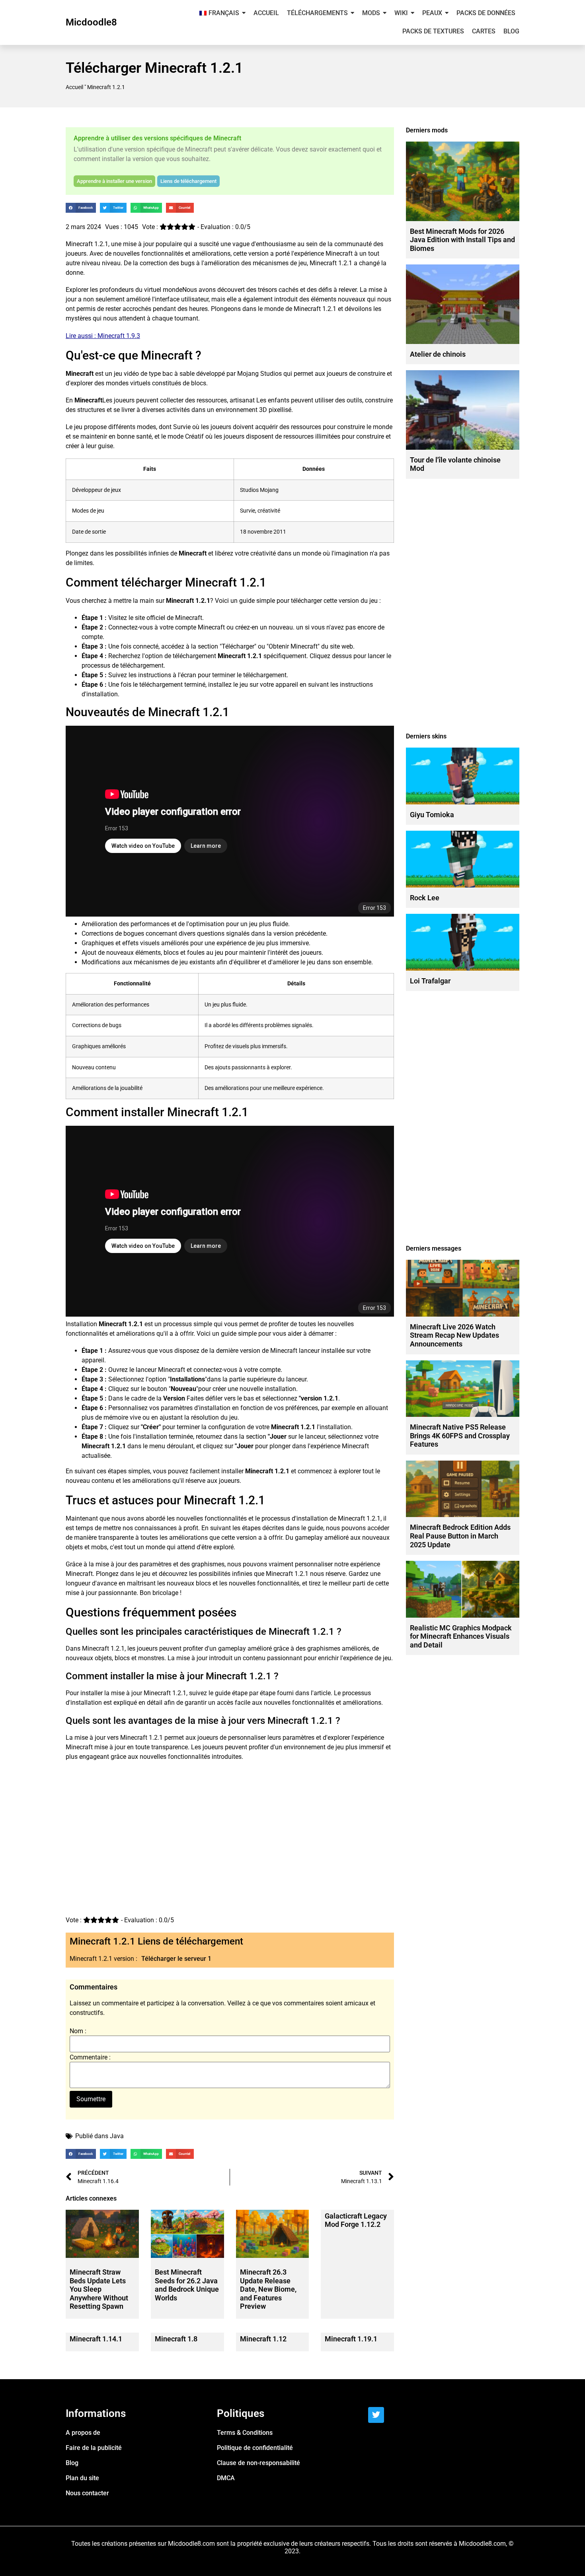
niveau (111, 263)
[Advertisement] (230, 1850)
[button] (81, 208)
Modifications (101, 962)
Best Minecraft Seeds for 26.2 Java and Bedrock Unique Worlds (187, 2285)
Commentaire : (90, 2057)
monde (173, 290)
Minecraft (79, 244)
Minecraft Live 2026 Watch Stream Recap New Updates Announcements (454, 1335)
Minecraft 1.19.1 (351, 2339)
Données (314, 469)
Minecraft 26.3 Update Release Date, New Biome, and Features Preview (268, 2289)
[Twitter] (376, 2415)
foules (196, 953)
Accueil (74, 87)
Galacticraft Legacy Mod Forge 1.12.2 (356, 2220)
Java (117, 2136)
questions (211, 933)
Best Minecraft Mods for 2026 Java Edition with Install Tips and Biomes (462, 240)
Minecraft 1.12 (263, 2339)
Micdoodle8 (91, 22)
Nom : (78, 2031)
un (300, 627)
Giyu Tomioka (432, 815)
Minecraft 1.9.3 (119, 336)
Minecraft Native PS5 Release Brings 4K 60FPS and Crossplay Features (460, 1436)
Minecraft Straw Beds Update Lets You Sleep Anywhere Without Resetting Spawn (99, 2289)
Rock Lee (425, 898)
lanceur (309, 1351)
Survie (182, 427)
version (258, 254)
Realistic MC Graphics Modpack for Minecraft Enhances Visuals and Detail (461, 1636)
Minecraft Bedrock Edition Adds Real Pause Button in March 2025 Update (460, 1536)
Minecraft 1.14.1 (96, 2339)
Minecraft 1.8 (176, 2339)
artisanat (242, 400)
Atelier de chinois (438, 354)
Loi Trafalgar (430, 981)
